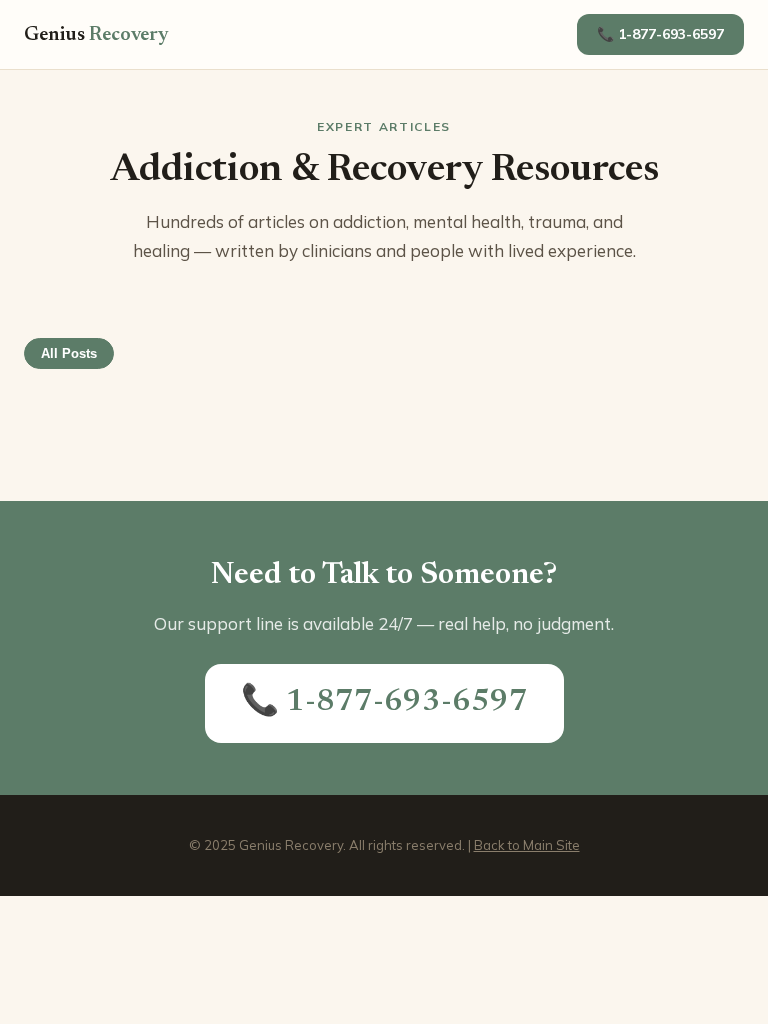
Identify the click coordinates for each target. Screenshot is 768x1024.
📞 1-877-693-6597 (660, 34)
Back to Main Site (527, 845)
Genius (96, 35)
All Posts (69, 353)
